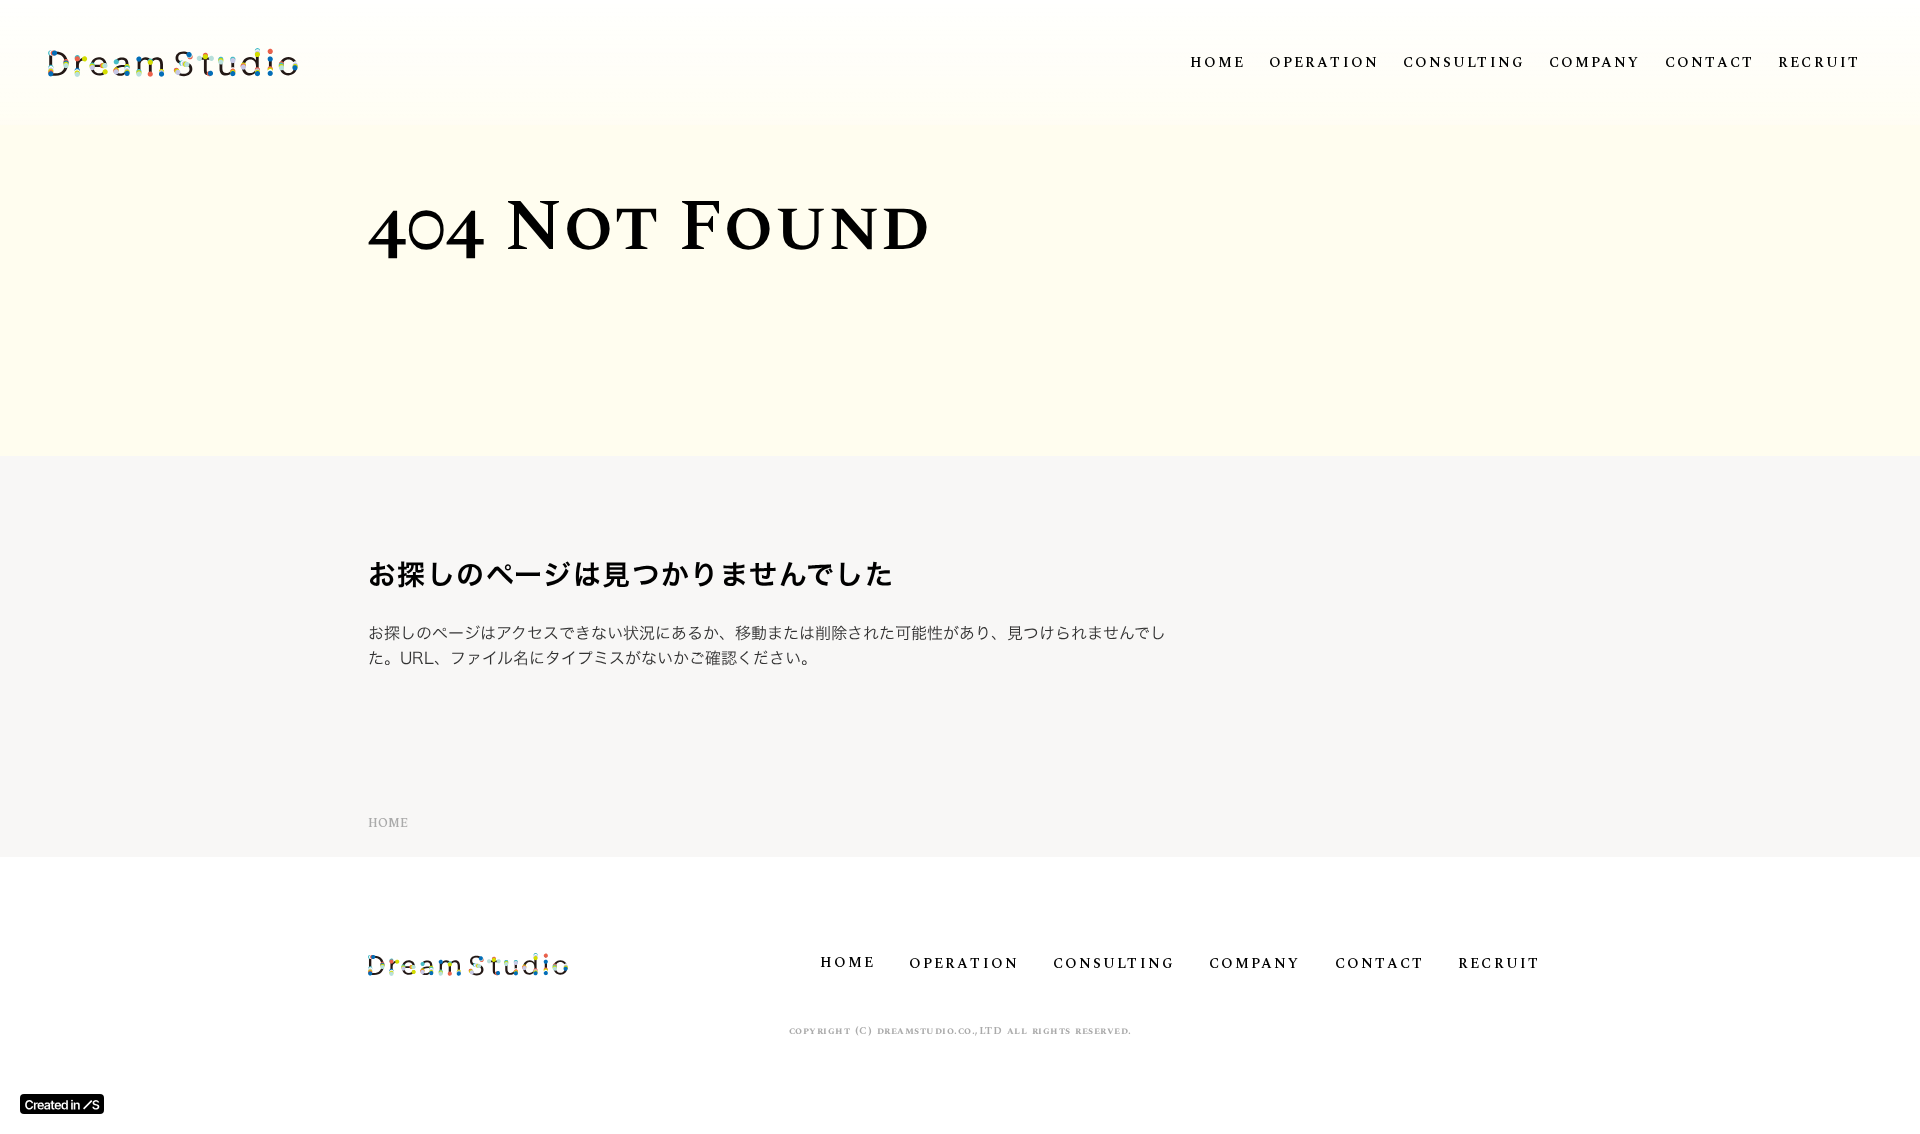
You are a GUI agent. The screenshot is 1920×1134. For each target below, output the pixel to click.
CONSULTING (1464, 63)
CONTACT (1710, 63)
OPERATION (1324, 63)
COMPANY (1595, 63)
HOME (1217, 63)
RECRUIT (1819, 63)
